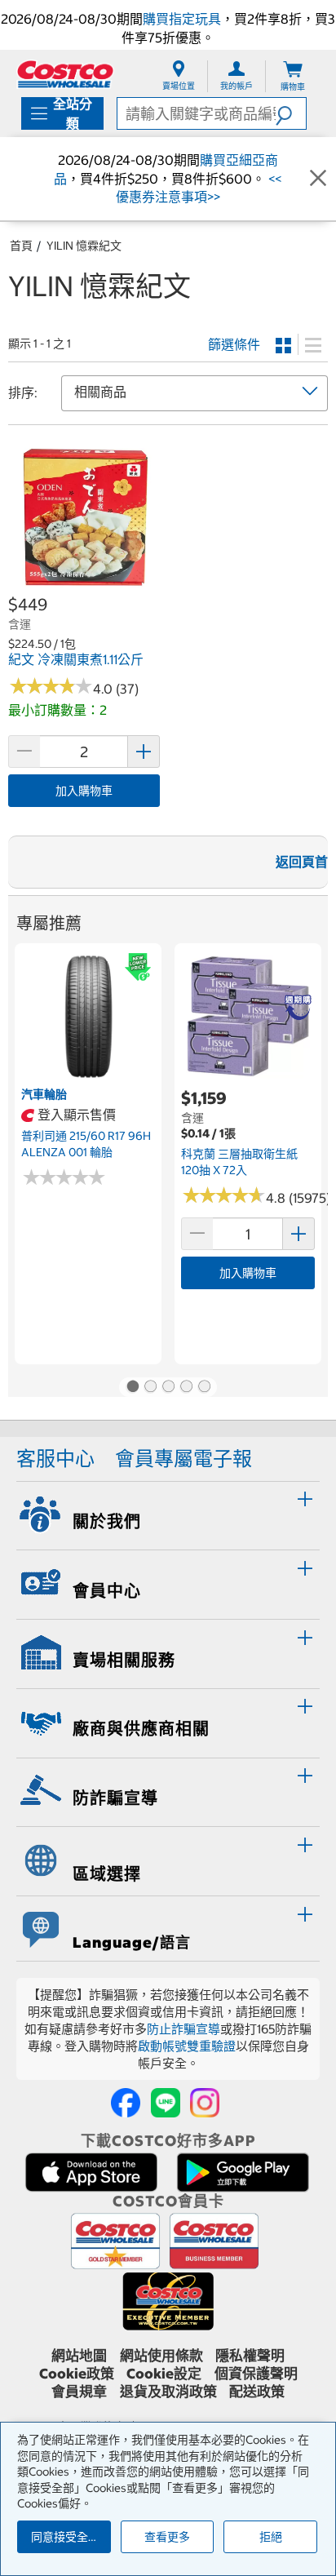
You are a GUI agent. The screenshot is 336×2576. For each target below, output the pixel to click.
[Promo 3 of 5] (168, 1387)
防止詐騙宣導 (183, 2029)
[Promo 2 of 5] (150, 1387)
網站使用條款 (161, 2356)
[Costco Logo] (65, 74)
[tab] (168, 1514)
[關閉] (318, 179)
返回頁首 (302, 862)
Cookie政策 (77, 2374)
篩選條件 (234, 344)
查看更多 (167, 2537)
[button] (291, 113)
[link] (84, 584)
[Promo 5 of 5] (204, 1387)
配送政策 (257, 2392)
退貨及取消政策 (168, 2392)
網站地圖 (79, 2356)
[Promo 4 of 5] (186, 1387)
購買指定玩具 (182, 19)
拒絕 (271, 2537)
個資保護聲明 (256, 2374)
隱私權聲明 (250, 2356)
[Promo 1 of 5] (132, 1387)
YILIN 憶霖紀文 (84, 246)
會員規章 (79, 2392)
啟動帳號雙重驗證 (187, 2046)
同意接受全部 (65, 2537)
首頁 (21, 246)
